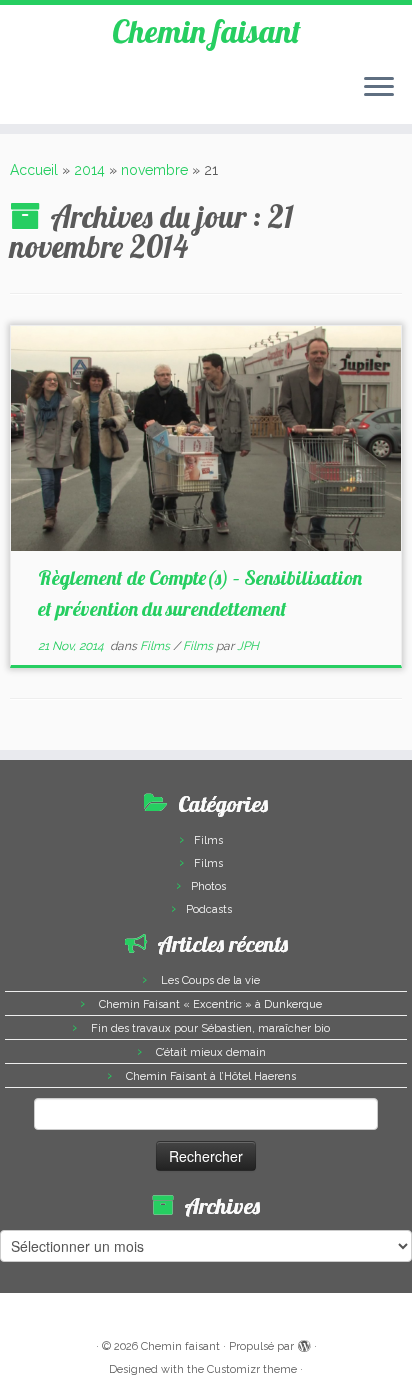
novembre (154, 170)
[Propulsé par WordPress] (304, 1343)
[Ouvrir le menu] (379, 88)
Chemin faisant (206, 31)
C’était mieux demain (211, 1052)
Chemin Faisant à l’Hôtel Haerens (211, 1076)
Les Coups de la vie (210, 980)
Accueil (34, 170)
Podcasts (209, 909)
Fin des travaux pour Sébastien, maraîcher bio (210, 1028)
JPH (248, 646)
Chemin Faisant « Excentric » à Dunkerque (210, 1004)
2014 (89, 170)
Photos (208, 886)
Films (156, 646)
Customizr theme (252, 1369)
